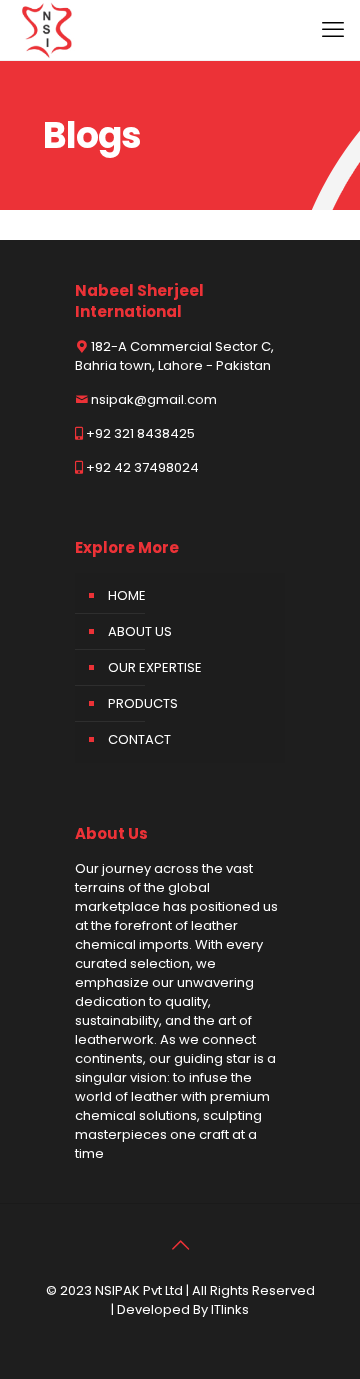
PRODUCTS (143, 703)
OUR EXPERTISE (155, 667)
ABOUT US (140, 631)
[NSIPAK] (47, 30)
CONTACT (139, 739)
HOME (127, 595)
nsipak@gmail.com (154, 399)
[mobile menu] (333, 30)
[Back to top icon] (180, 1245)
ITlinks (230, 1309)
